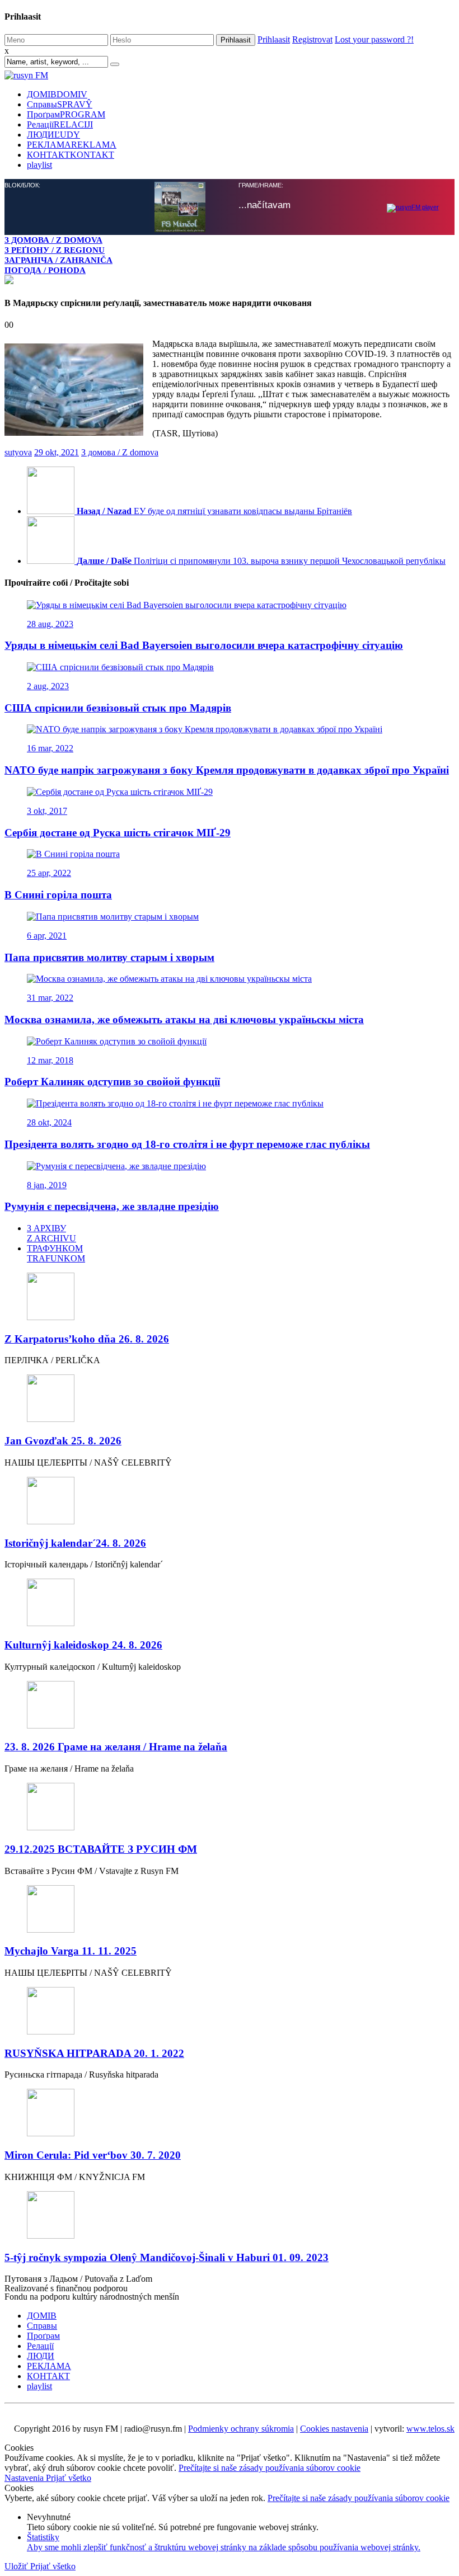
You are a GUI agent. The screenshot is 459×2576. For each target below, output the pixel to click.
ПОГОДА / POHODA (45, 270)
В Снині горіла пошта (58, 895)
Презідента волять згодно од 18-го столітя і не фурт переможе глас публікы (187, 1144)
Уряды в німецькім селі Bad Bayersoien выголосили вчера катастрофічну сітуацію (204, 645)
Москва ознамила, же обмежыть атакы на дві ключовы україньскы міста (184, 1019)
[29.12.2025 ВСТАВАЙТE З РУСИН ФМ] (230, 1808)
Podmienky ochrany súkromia (241, 2429)
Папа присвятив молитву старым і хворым (109, 957)
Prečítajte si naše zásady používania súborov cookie (270, 2468)
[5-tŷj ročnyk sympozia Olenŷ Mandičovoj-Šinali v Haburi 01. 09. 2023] (230, 2216)
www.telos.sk (430, 2429)
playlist (39, 165)
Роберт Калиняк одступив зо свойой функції (112, 1082)
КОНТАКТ (71, 155)
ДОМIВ (57, 94)
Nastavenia (25, 2478)
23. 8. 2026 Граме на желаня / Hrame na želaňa (116, 1747)
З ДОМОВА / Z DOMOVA (53, 240)
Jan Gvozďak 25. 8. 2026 (63, 1441)
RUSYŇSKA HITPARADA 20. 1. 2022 (94, 2053)
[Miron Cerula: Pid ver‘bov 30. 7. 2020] (230, 2114)
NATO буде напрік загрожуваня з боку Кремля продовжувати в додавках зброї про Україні (227, 770)
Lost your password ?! (374, 39)
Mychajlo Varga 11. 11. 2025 (71, 1951)
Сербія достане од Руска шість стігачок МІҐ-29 (118, 833)
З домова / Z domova (120, 452)
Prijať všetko (69, 2478)
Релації (60, 124)
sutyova (18, 452)
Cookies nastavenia (334, 2429)
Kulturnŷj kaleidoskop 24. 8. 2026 (83, 1645)
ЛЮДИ (53, 135)
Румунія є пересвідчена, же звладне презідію (112, 1206)
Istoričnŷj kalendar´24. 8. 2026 (75, 1543)
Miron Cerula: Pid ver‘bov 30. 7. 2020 (93, 2155)
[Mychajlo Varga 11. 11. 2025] (230, 1910)
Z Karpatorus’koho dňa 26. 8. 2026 (87, 1339)
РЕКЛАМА (72, 145)
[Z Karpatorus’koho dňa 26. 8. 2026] (230, 1298)
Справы (60, 104)
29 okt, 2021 (57, 452)
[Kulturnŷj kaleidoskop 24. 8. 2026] (230, 1603)
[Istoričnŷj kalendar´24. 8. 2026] (230, 1502)
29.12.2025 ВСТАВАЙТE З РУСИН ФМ (101, 1849)
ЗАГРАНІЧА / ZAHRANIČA (58, 260)
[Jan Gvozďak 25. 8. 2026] (230, 1399)
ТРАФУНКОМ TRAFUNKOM (56, 1253)
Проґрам (66, 114)
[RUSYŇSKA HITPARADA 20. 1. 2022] (230, 2012)
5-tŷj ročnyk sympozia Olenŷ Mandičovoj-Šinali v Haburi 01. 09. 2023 (167, 2257)
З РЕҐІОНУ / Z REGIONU (55, 250)
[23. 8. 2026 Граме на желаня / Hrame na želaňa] (230, 1706)
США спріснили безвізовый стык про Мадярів (118, 708)
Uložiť (17, 2566)
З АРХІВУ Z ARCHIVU (51, 1233)
